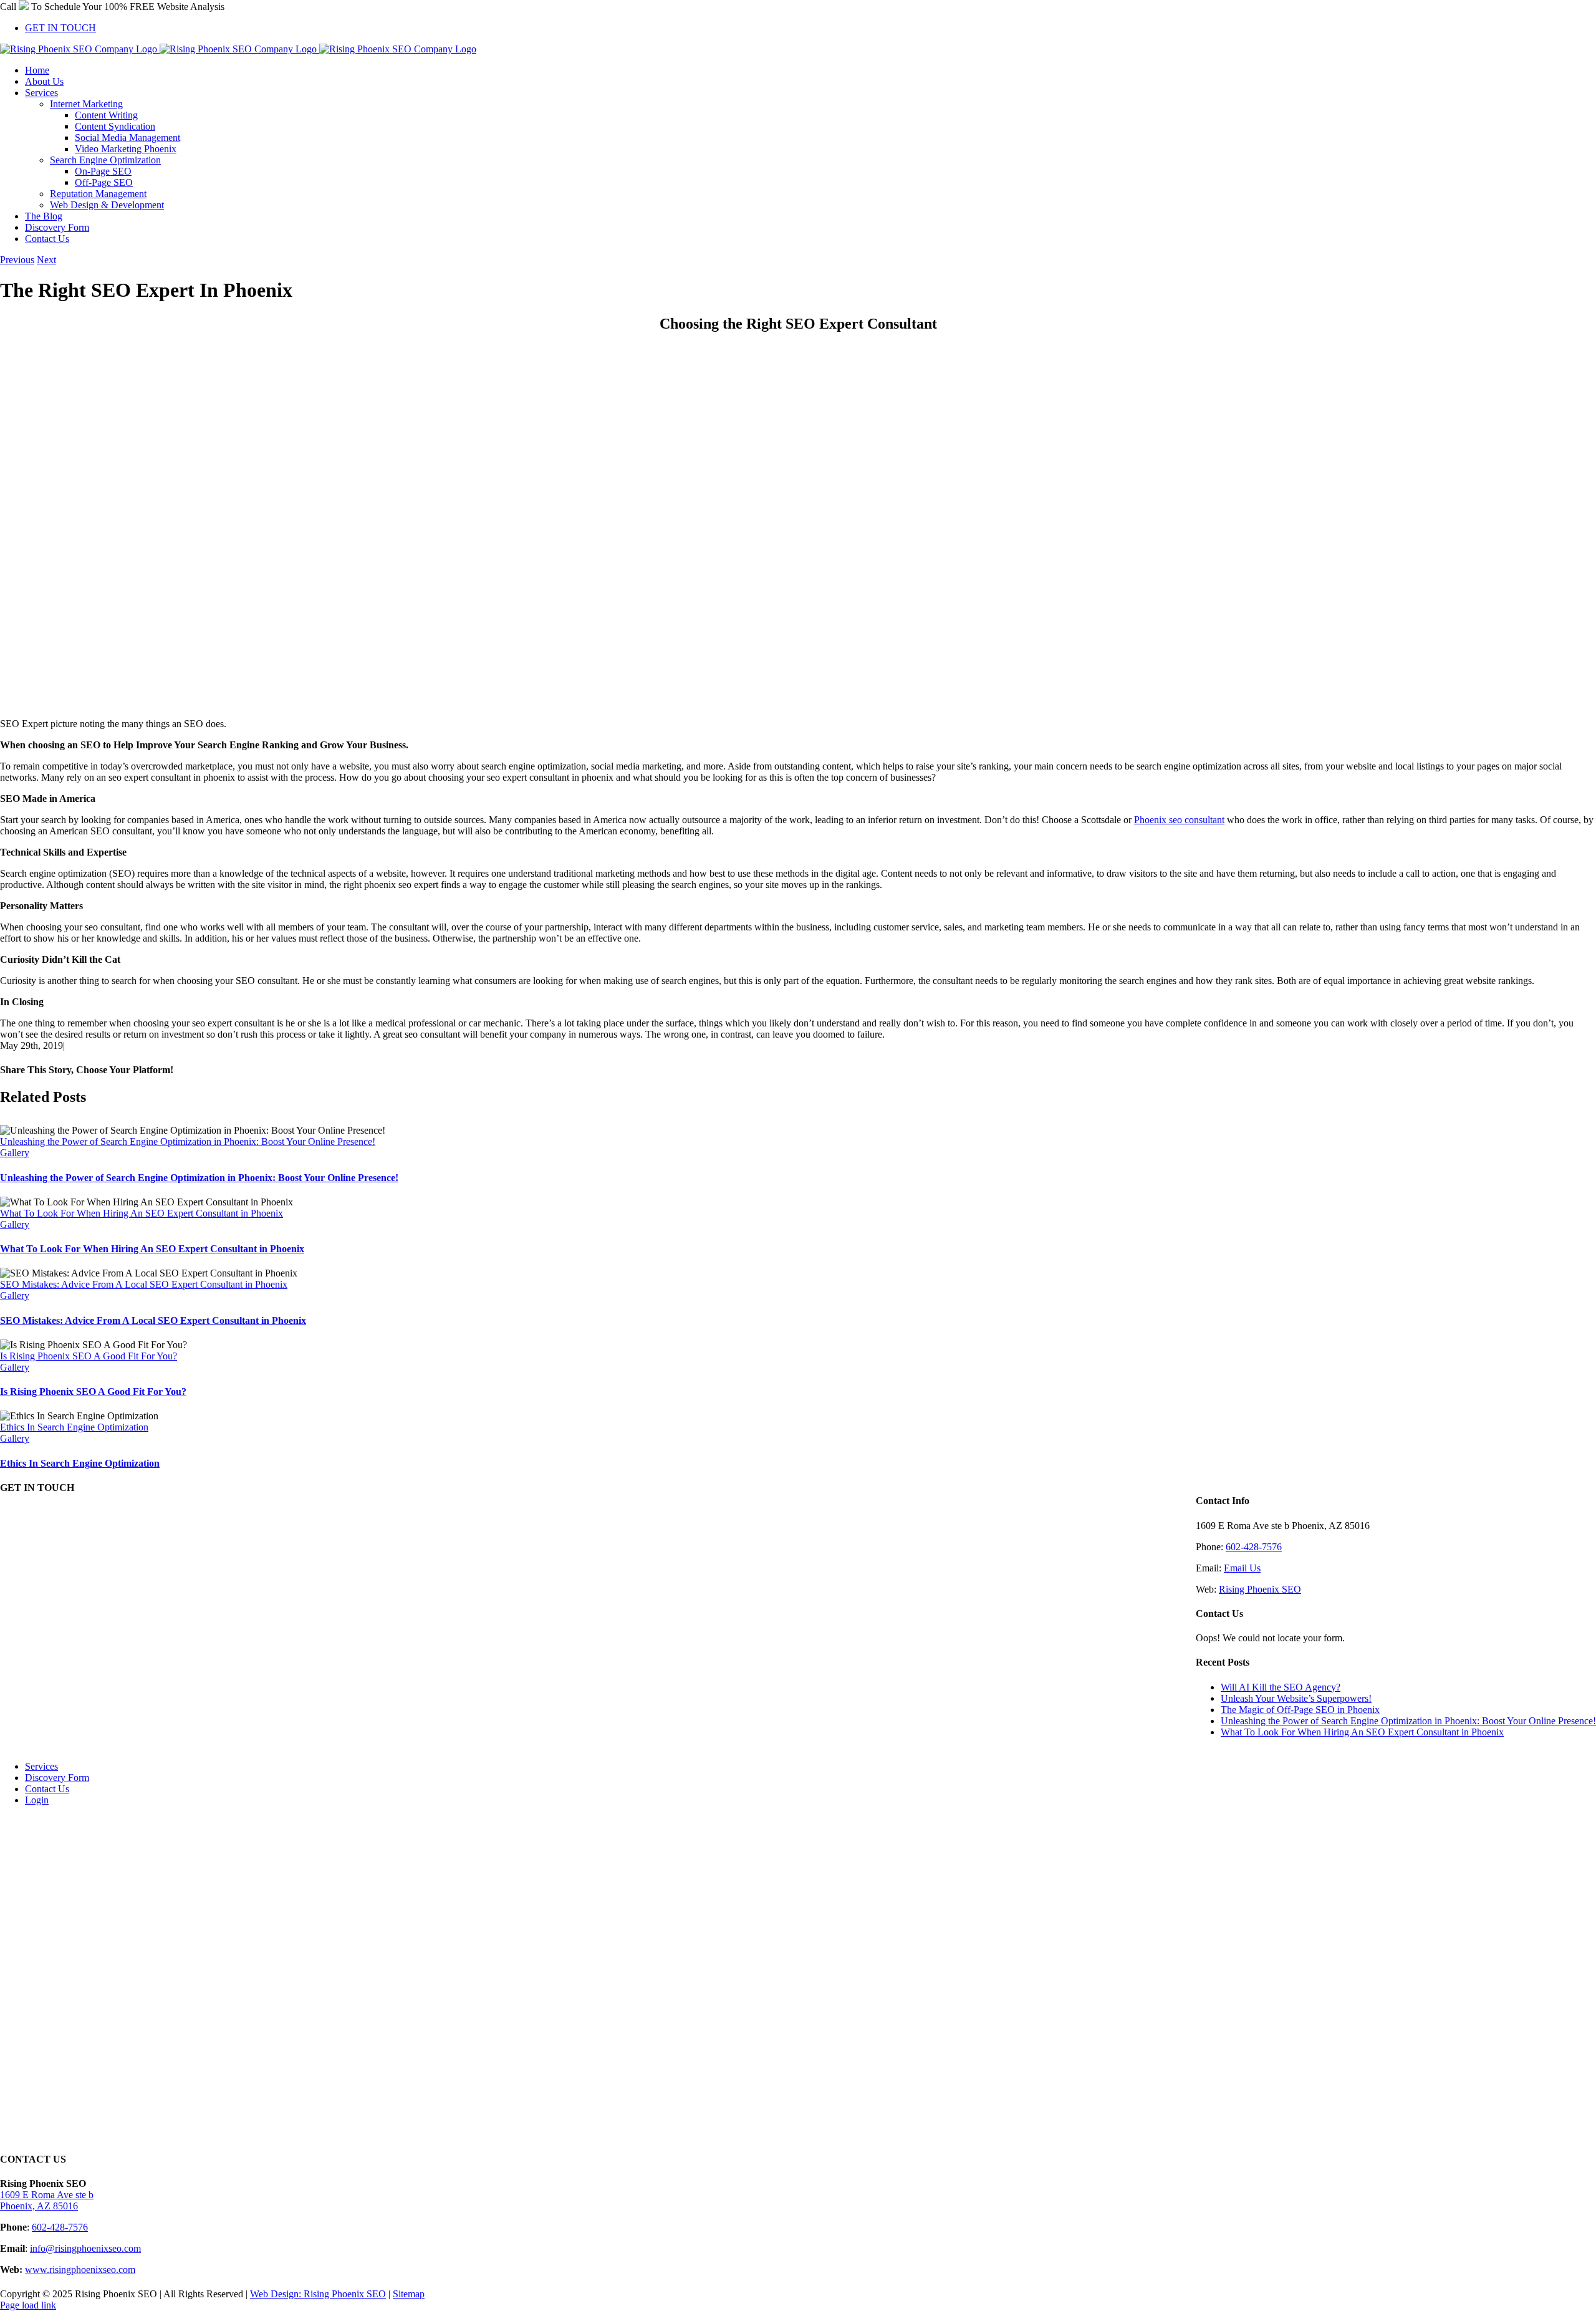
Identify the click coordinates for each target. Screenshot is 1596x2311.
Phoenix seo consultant (1179, 820)
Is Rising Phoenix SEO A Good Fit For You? (89, 1356)
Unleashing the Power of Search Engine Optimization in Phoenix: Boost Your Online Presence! (188, 1141)
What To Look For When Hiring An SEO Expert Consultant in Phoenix (142, 1213)
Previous (17, 260)
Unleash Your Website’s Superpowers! (1296, 1698)
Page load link (28, 2305)
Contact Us (47, 1789)
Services (41, 1766)
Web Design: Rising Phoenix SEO (318, 2294)
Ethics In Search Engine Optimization (74, 1427)
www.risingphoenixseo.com (80, 2270)
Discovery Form (57, 1778)
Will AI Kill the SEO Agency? (1281, 1687)
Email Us (1242, 1568)
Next (46, 260)
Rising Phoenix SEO (1260, 1589)
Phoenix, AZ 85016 (39, 2206)
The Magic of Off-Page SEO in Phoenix (1300, 1710)
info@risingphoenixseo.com (85, 2248)
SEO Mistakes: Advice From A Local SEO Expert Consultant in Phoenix (144, 1284)
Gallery (15, 1153)
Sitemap (409, 2294)
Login (37, 1800)
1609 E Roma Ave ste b (47, 2195)
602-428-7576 (1254, 1547)
